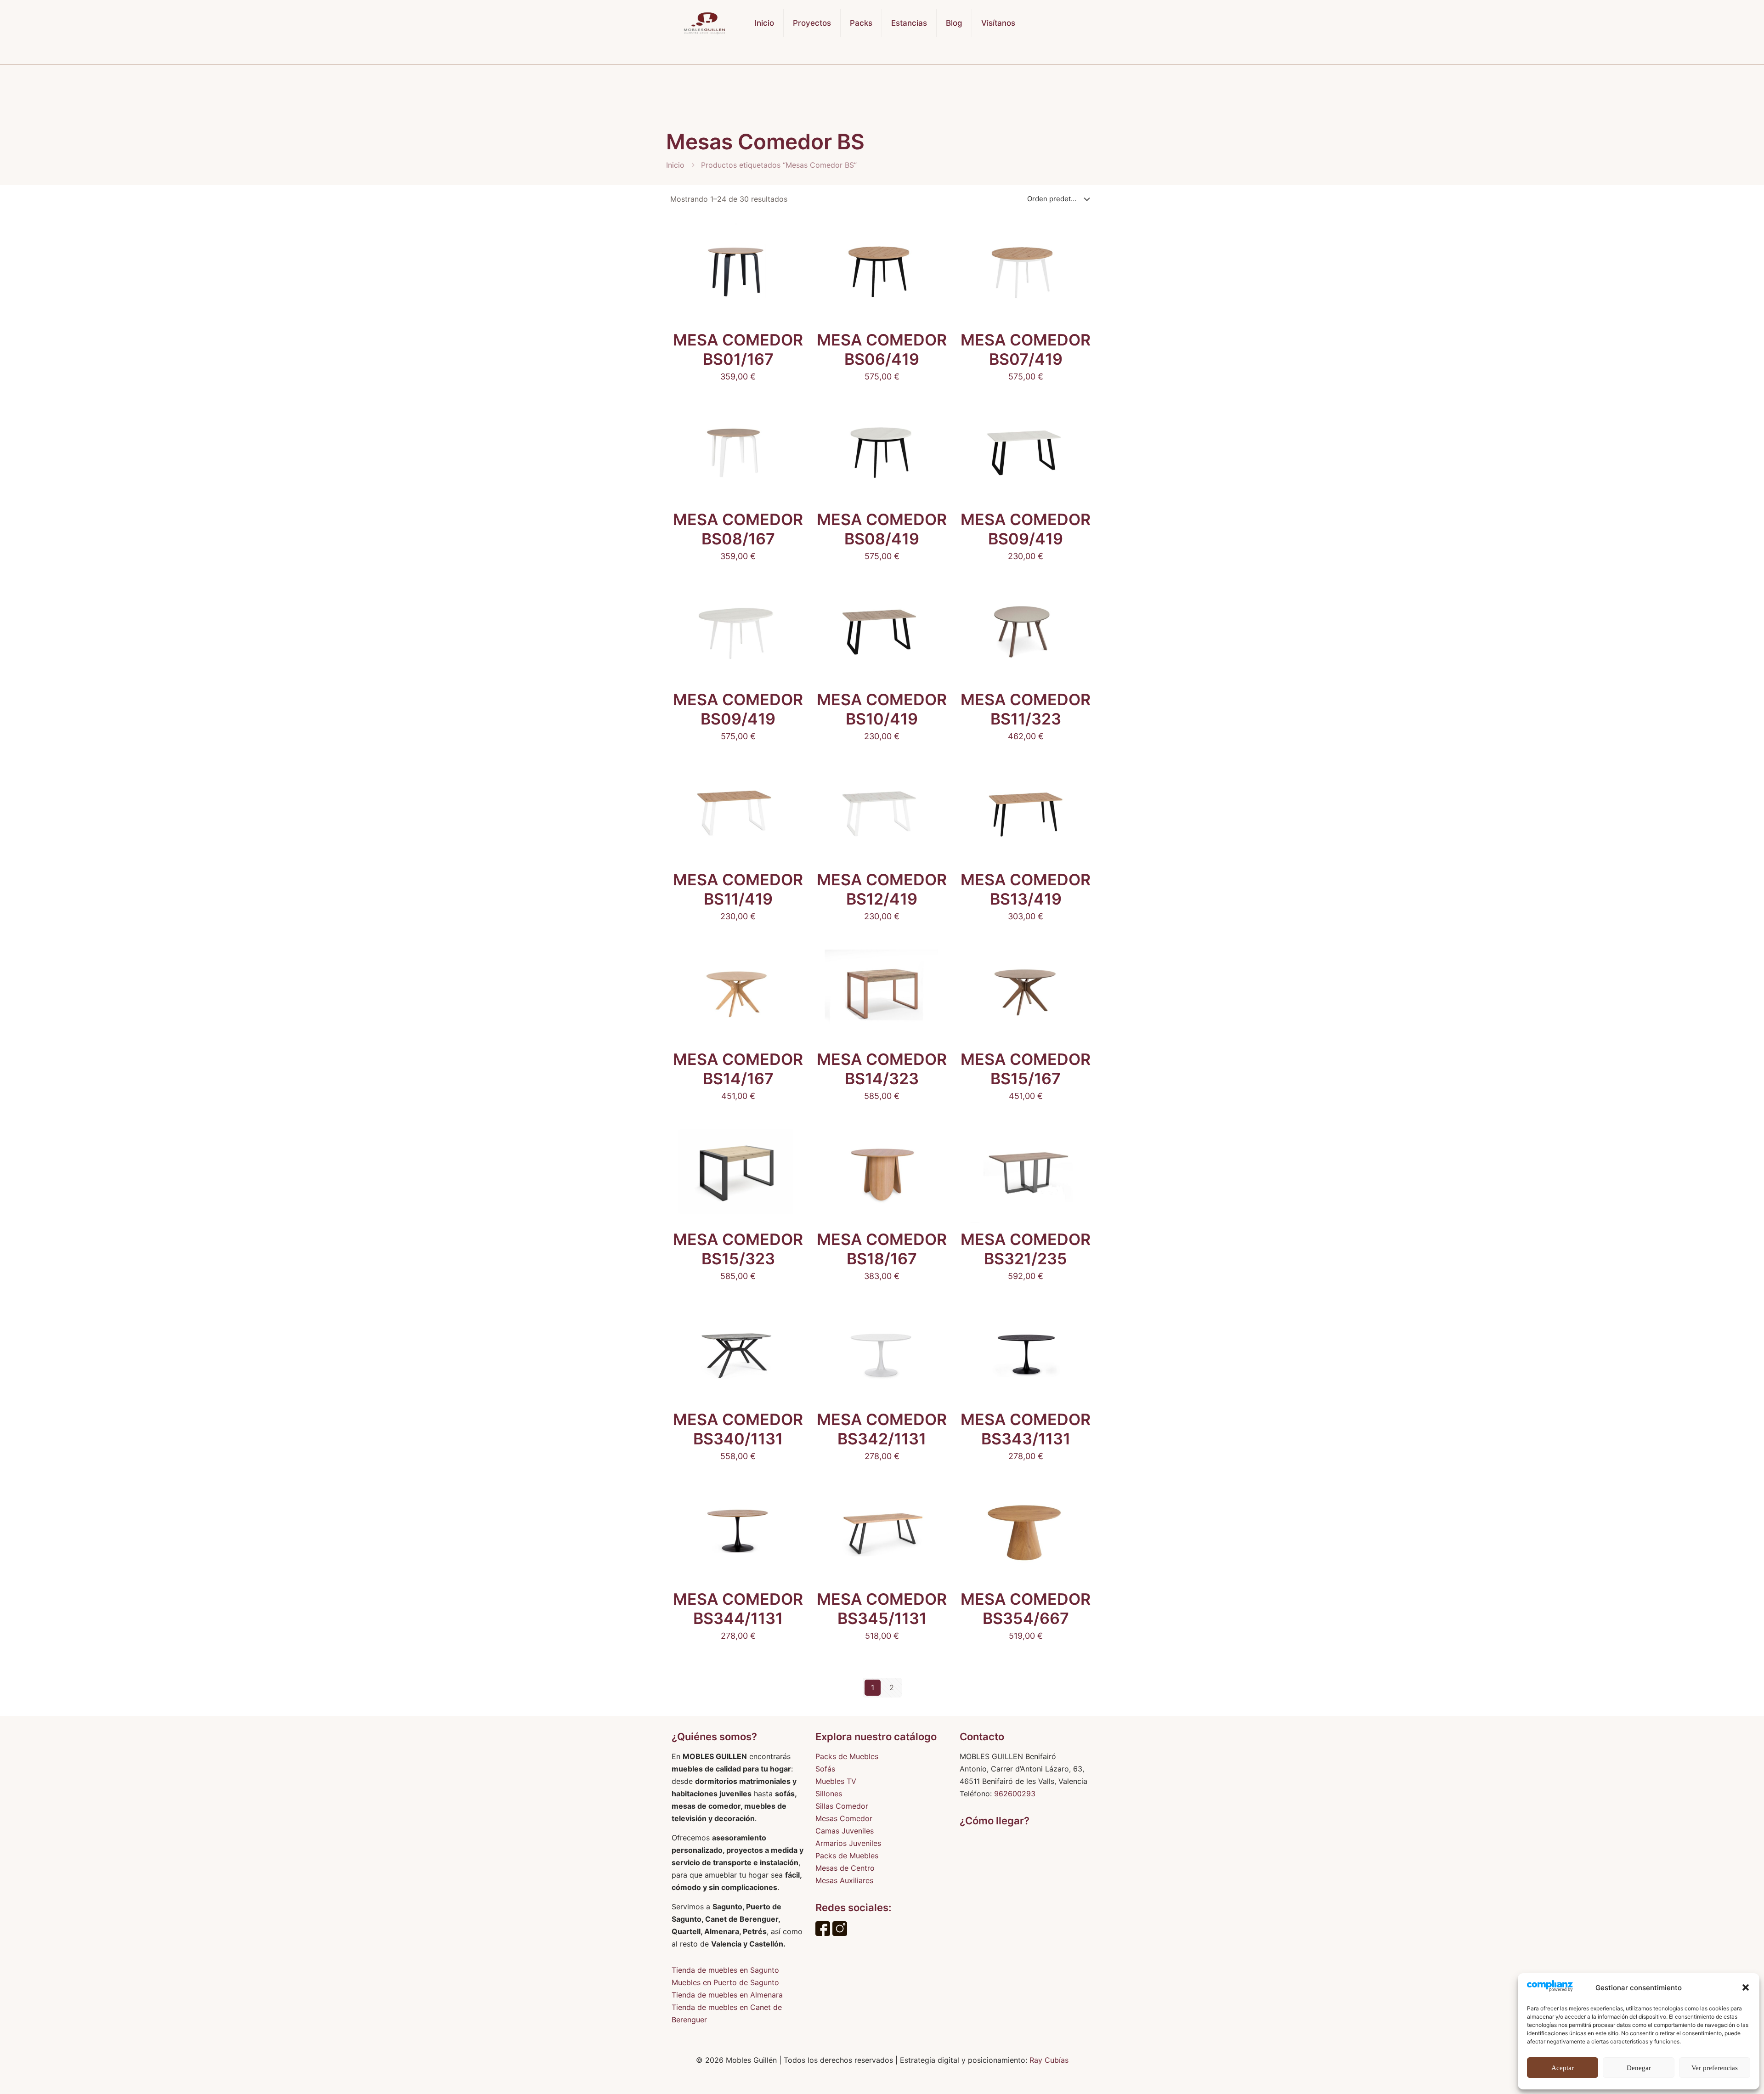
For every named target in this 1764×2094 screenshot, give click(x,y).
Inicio (675, 165)
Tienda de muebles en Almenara (727, 1995)
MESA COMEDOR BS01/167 (738, 349)
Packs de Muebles (847, 1756)
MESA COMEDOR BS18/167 (882, 1249)
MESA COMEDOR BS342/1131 (882, 1429)
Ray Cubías (1049, 2060)
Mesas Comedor (844, 1818)
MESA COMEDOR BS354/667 (1026, 1609)
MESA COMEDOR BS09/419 (1026, 529)
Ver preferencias (1715, 2068)
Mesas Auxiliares (844, 1880)
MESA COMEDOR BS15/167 (1026, 1069)
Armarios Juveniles (848, 1843)
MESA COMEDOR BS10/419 (882, 709)
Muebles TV (836, 1781)
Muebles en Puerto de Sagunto (725, 1982)
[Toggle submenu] (861, 55)
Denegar (1639, 2068)
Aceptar (1563, 2068)
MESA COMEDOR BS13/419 (1026, 889)
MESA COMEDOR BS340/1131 (738, 1429)
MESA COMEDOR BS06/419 (882, 349)
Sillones (829, 1794)
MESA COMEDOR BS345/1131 (882, 1609)
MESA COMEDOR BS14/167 (738, 1069)
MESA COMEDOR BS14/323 (882, 1069)
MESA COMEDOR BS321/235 (1026, 1249)
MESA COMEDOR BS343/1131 (1026, 1429)
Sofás (825, 1769)
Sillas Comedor (842, 1806)
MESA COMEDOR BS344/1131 (738, 1609)
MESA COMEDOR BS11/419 (738, 889)
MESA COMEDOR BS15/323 (738, 1249)
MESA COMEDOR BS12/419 (882, 889)
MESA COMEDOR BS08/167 (738, 529)
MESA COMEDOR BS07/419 (1026, 349)
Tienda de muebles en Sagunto (725, 1970)
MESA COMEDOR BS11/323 (1026, 709)
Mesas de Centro (845, 1868)
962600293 (1015, 1794)
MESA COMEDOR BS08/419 (882, 529)
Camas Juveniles (845, 1831)
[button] (1746, 1987)
